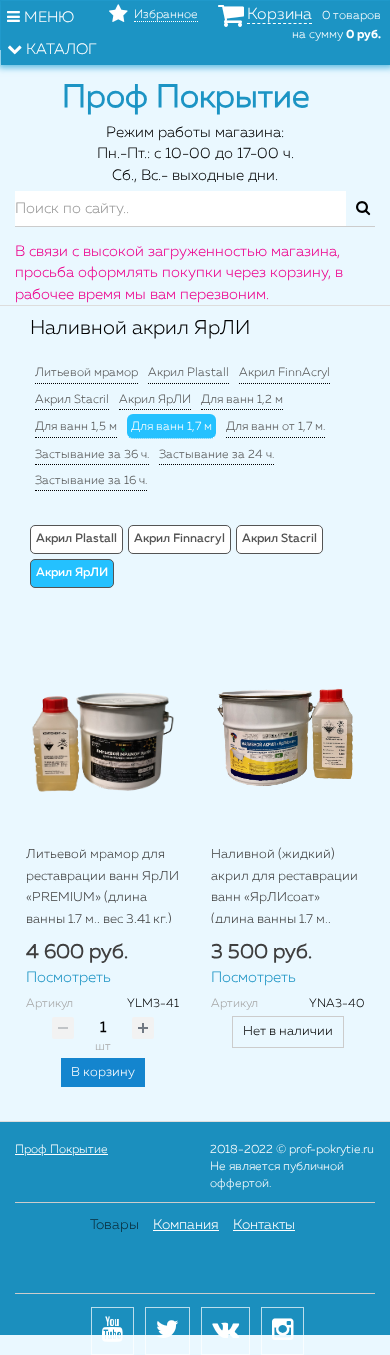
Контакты (264, 1225)
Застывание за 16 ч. (91, 481)
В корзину (103, 1072)
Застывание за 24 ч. (216, 455)
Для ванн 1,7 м (171, 427)
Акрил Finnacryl (179, 539)
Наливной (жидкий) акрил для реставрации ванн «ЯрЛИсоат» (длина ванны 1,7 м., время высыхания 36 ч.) (284, 897)
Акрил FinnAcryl (284, 373)
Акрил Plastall (188, 373)
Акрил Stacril (72, 400)
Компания (186, 1225)
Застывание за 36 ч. (92, 455)
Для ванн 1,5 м (76, 427)
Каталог (59, 49)
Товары (114, 1225)
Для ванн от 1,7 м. (275, 427)
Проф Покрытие (61, 1150)
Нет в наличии (288, 1031)
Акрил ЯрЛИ (155, 400)
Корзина (279, 15)
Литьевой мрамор (86, 373)
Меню (47, 17)
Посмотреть (68, 977)
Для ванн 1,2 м (242, 400)
